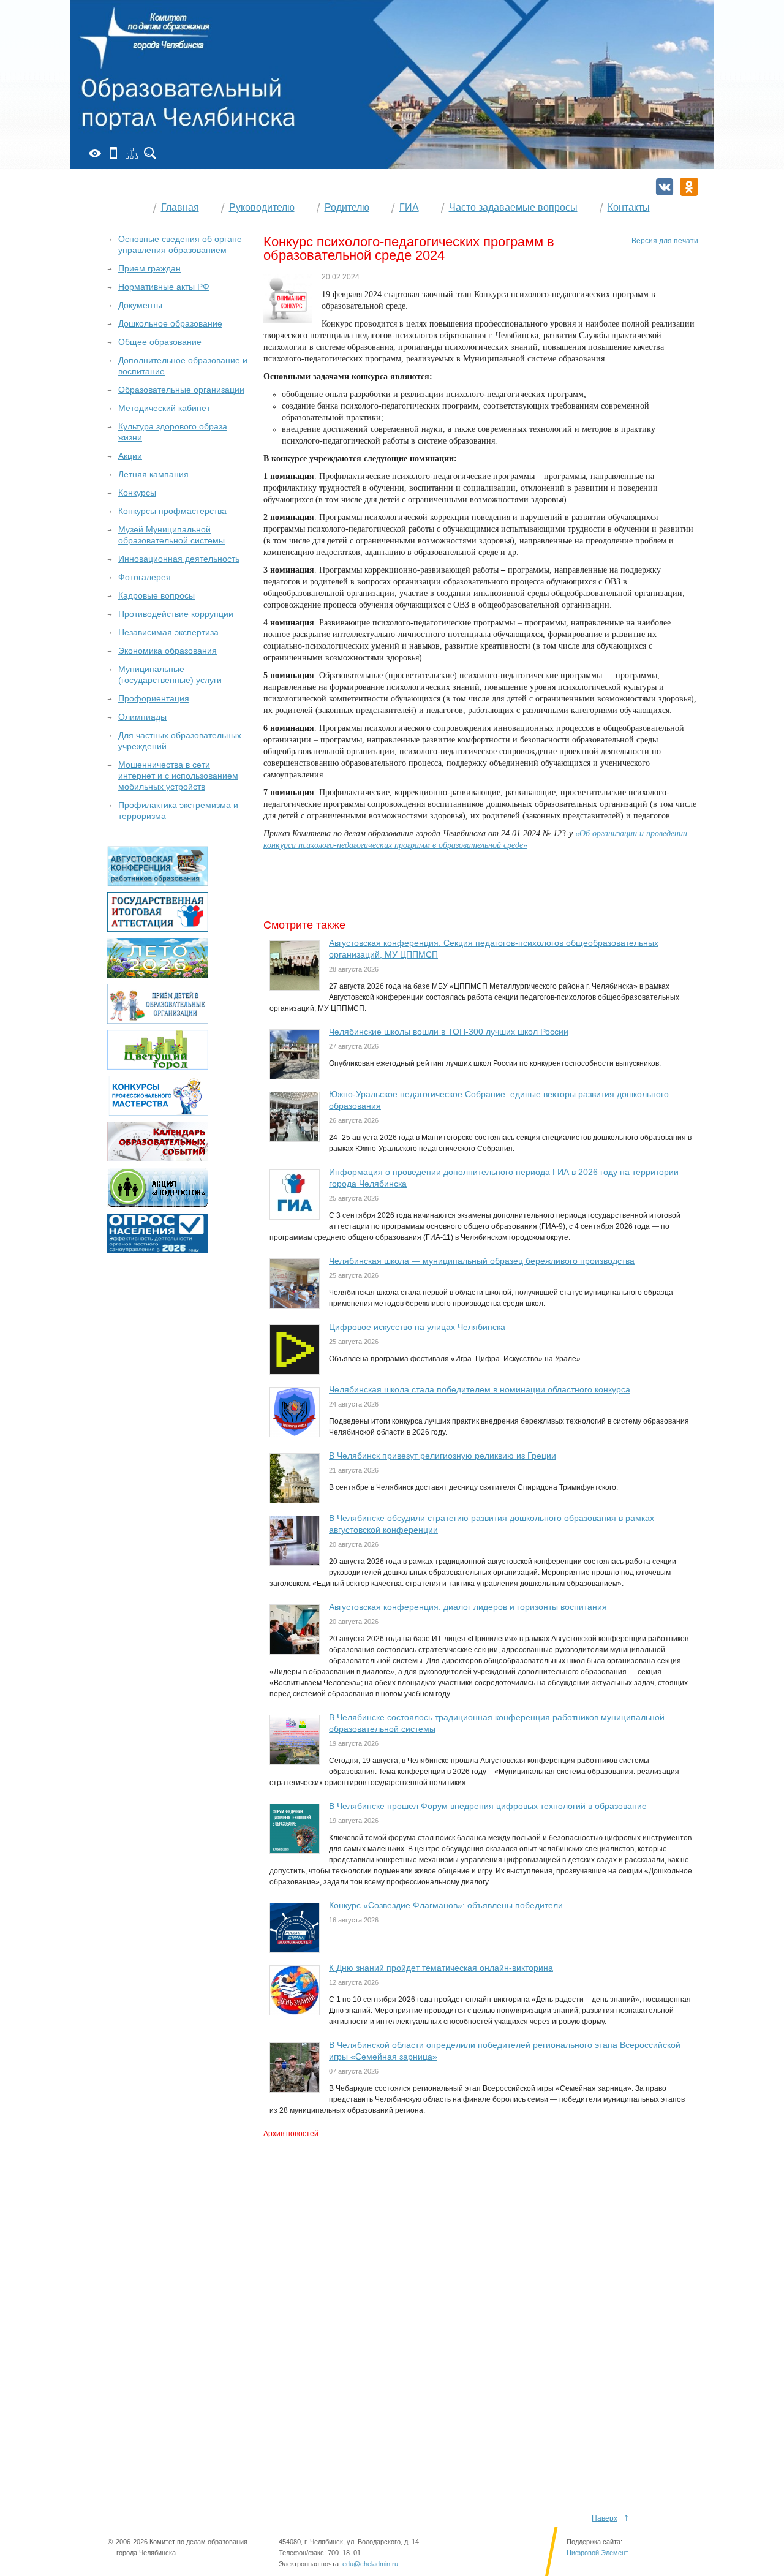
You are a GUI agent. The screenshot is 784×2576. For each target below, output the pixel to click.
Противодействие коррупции (176, 614)
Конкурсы (137, 493)
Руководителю (262, 207)
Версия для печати (665, 241)
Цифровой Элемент (597, 2553)
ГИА (409, 207)
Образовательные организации (181, 390)
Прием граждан (149, 268)
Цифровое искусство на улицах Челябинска (417, 1327)
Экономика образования (168, 651)
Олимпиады (142, 717)
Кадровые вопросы (156, 595)
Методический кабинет (164, 408)
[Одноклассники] (689, 187)
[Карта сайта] (132, 153)
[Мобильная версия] (113, 153)
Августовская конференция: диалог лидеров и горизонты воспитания (468, 1607)
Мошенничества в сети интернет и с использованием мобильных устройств (178, 776)
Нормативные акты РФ (164, 287)
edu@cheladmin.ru (370, 2564)
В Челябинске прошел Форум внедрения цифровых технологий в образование (488, 1806)
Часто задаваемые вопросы (513, 207)
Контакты (629, 207)
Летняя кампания (153, 474)
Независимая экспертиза (168, 632)
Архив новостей (291, 2134)
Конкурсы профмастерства (172, 511)
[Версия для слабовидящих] (95, 153)
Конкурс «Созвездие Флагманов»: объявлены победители (446, 1905)
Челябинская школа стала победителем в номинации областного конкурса (480, 1389)
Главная (180, 207)
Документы (140, 305)
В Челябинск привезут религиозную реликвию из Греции (443, 1456)
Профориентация (154, 698)
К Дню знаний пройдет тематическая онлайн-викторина (441, 1968)
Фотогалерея (145, 577)
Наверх (605, 2518)
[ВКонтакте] (665, 187)
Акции (130, 456)
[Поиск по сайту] (150, 153)
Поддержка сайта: (594, 2542)
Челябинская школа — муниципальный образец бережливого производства (482, 1261)
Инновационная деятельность (179, 559)
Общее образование (160, 342)
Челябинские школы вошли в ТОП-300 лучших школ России (449, 1032)
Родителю (347, 207)
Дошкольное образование (170, 323)
